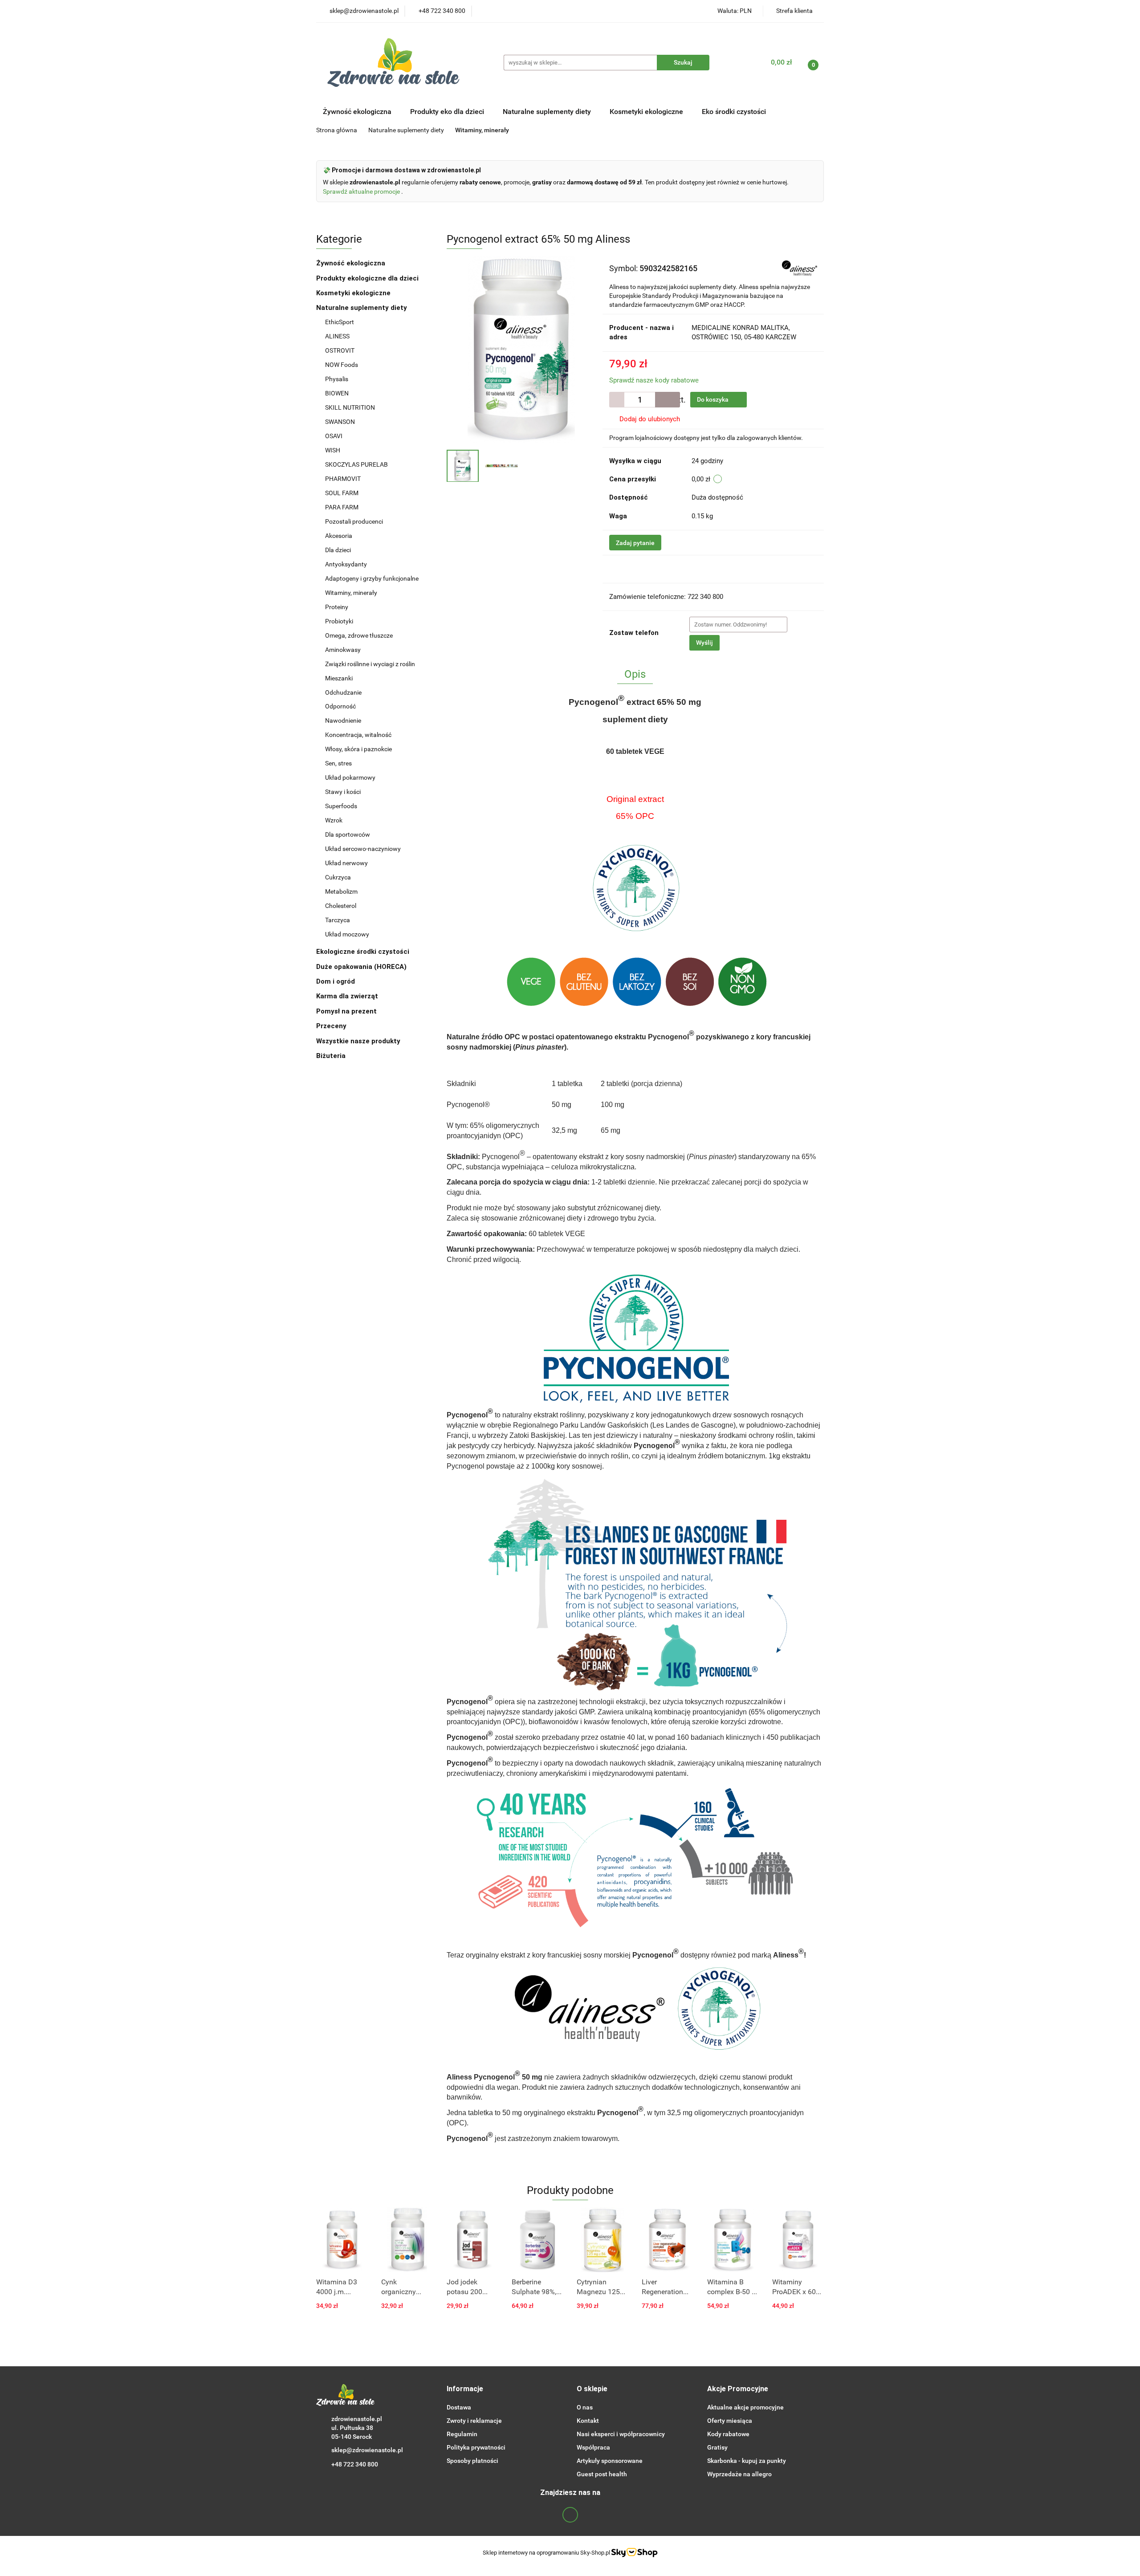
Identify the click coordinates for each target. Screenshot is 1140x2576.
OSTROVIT (340, 350)
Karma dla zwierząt (348, 996)
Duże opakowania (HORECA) (362, 967)
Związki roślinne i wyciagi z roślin (370, 664)
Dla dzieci (338, 550)
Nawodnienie (343, 720)
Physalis (337, 379)
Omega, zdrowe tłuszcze (359, 635)
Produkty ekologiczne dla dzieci (368, 278)
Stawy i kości (343, 792)
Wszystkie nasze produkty (359, 1041)
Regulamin (462, 2434)
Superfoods (341, 806)
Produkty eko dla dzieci (448, 112)
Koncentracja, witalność (358, 735)
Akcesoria (339, 536)
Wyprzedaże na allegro (739, 2474)
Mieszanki (339, 678)
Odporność (340, 706)
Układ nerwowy (346, 863)
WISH (333, 450)
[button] (465, 2389)
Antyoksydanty (346, 564)
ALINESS (338, 336)
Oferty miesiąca (730, 2421)
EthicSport (340, 322)
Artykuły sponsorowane (610, 2461)
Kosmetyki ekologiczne (647, 112)
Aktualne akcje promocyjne (745, 2407)
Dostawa (459, 2407)
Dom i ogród (336, 981)
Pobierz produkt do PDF (658, 569)
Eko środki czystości (735, 112)
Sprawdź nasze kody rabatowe (654, 380)
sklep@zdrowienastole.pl (367, 2450)
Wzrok (334, 820)
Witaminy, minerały (351, 593)
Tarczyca (338, 920)
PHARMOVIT (343, 479)
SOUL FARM (342, 493)
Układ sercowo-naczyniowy (363, 849)
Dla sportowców (348, 834)
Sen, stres (338, 763)
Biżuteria (331, 1056)
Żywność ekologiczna (352, 263)
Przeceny (331, 1026)
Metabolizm (341, 891)
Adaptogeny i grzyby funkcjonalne (372, 578)
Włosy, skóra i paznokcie (358, 749)
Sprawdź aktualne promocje (362, 191)
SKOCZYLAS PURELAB (356, 464)
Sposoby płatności (472, 2461)
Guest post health (602, 2474)
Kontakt (588, 2421)
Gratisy (717, 2447)
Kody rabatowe (728, 2434)
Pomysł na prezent (346, 1011)
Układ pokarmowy (350, 777)
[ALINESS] (800, 268)
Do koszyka (713, 399)
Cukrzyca (338, 877)
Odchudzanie (343, 692)
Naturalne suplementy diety (548, 112)
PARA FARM (342, 507)
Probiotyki (339, 621)
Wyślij (704, 643)
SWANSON (340, 422)
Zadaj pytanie (635, 543)
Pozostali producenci (354, 521)
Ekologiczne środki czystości (364, 952)
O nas (585, 2407)
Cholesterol (341, 906)
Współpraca (593, 2447)
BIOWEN (337, 393)
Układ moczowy (347, 934)
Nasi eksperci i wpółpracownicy (621, 2434)
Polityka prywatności (476, 2447)
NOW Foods (342, 365)
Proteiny (337, 607)
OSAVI (334, 436)
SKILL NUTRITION (350, 407)
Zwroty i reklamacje (474, 2421)
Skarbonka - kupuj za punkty (747, 2461)
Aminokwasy (343, 650)
